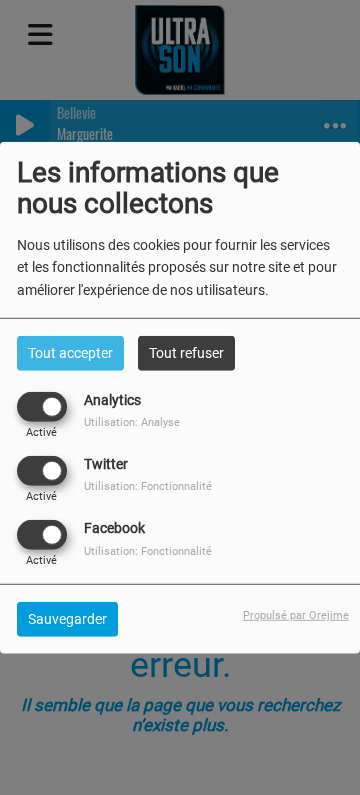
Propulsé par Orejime (296, 615)
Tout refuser (186, 352)
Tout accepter (70, 352)
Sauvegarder (67, 619)
